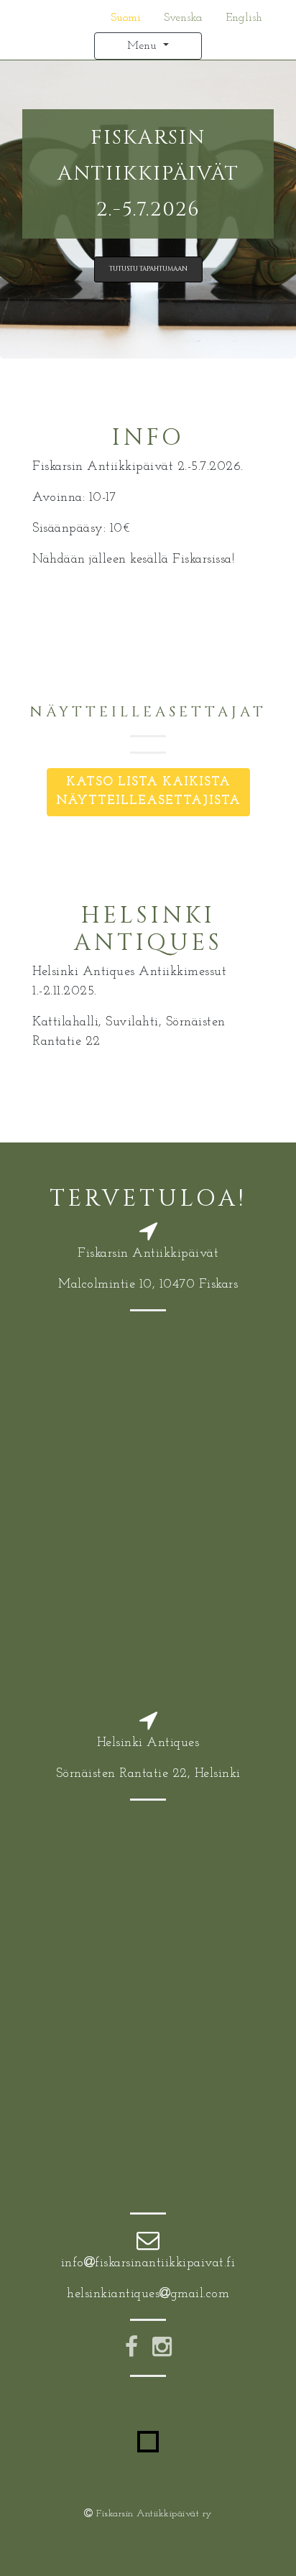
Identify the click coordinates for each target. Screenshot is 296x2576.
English (244, 18)
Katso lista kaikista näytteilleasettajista (148, 791)
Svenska (183, 18)
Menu (144, 46)
